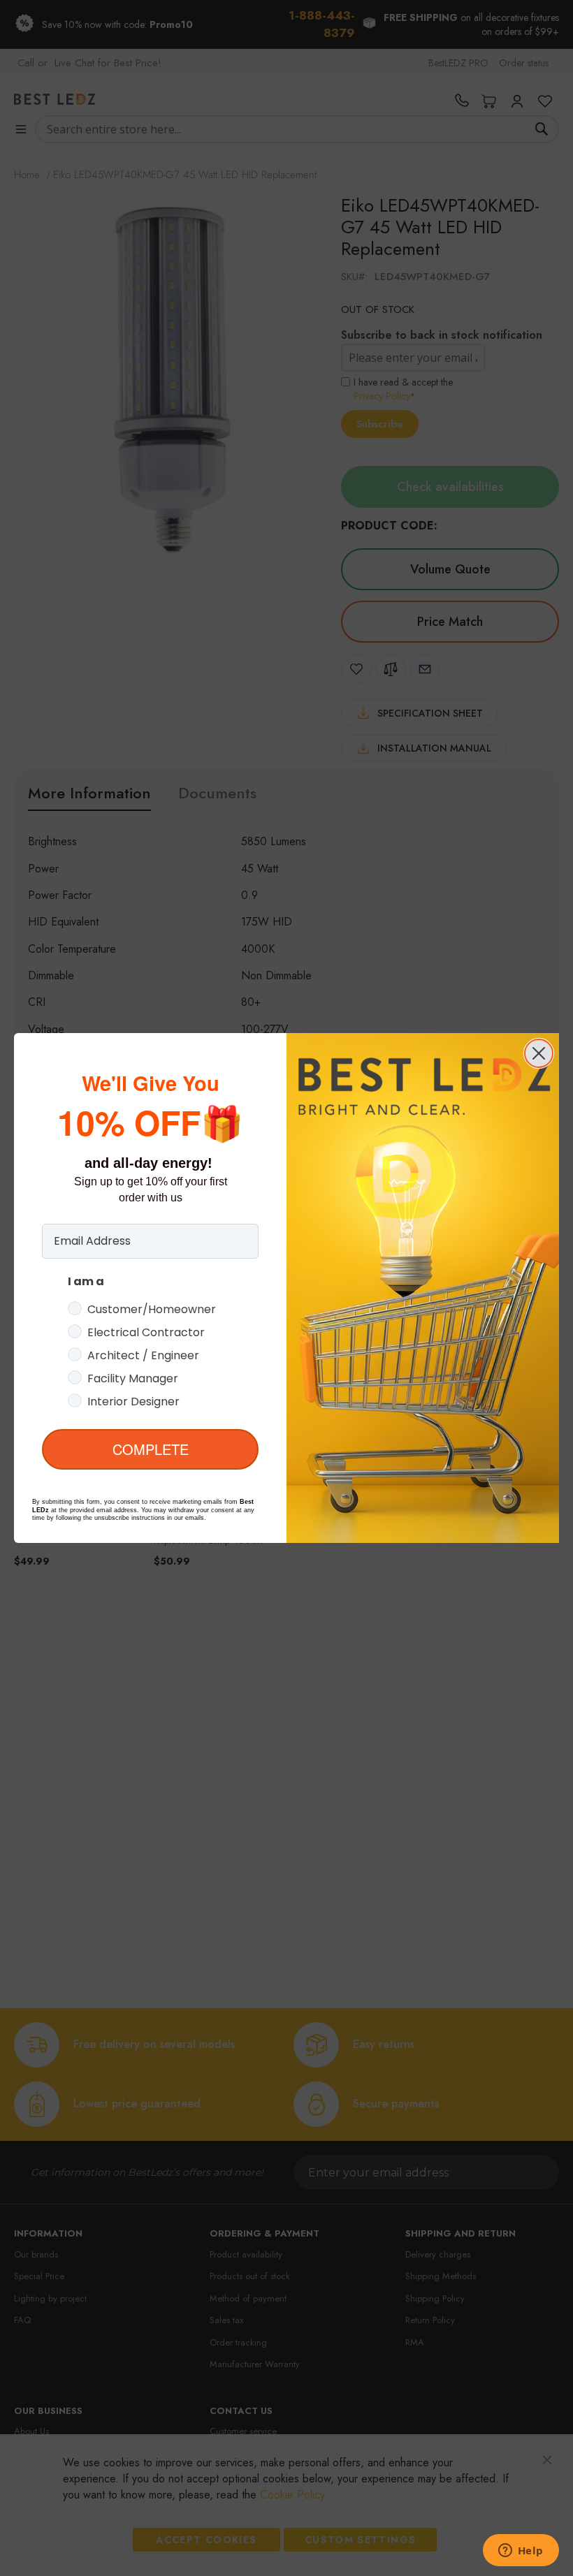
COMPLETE (151, 1449)
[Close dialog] (539, 1053)
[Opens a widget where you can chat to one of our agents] (521, 2552)
